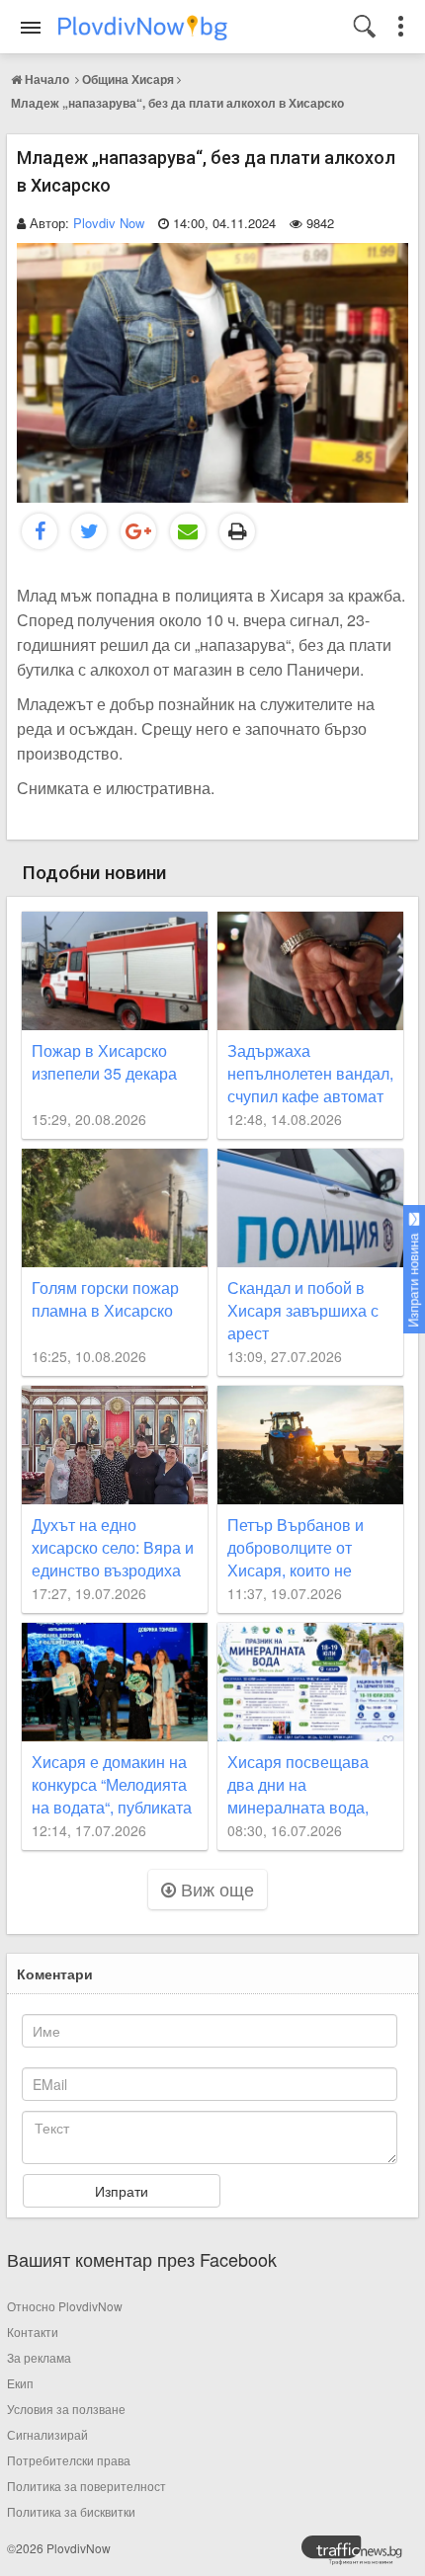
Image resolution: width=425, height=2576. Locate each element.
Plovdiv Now (109, 223)
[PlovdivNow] (360, 2555)
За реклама (39, 2357)
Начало (47, 79)
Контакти (33, 2332)
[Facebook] (40, 531)
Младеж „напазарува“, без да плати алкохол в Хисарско (177, 103)
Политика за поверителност (86, 2486)
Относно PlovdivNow (65, 2306)
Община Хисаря (128, 79)
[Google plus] (138, 531)
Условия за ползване (66, 2409)
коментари (55, 1973)
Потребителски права (69, 2460)
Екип (20, 2383)
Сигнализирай (47, 2434)
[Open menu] (31, 28)
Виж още (215, 1889)
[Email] (188, 531)
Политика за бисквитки (71, 2511)
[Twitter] (89, 531)
